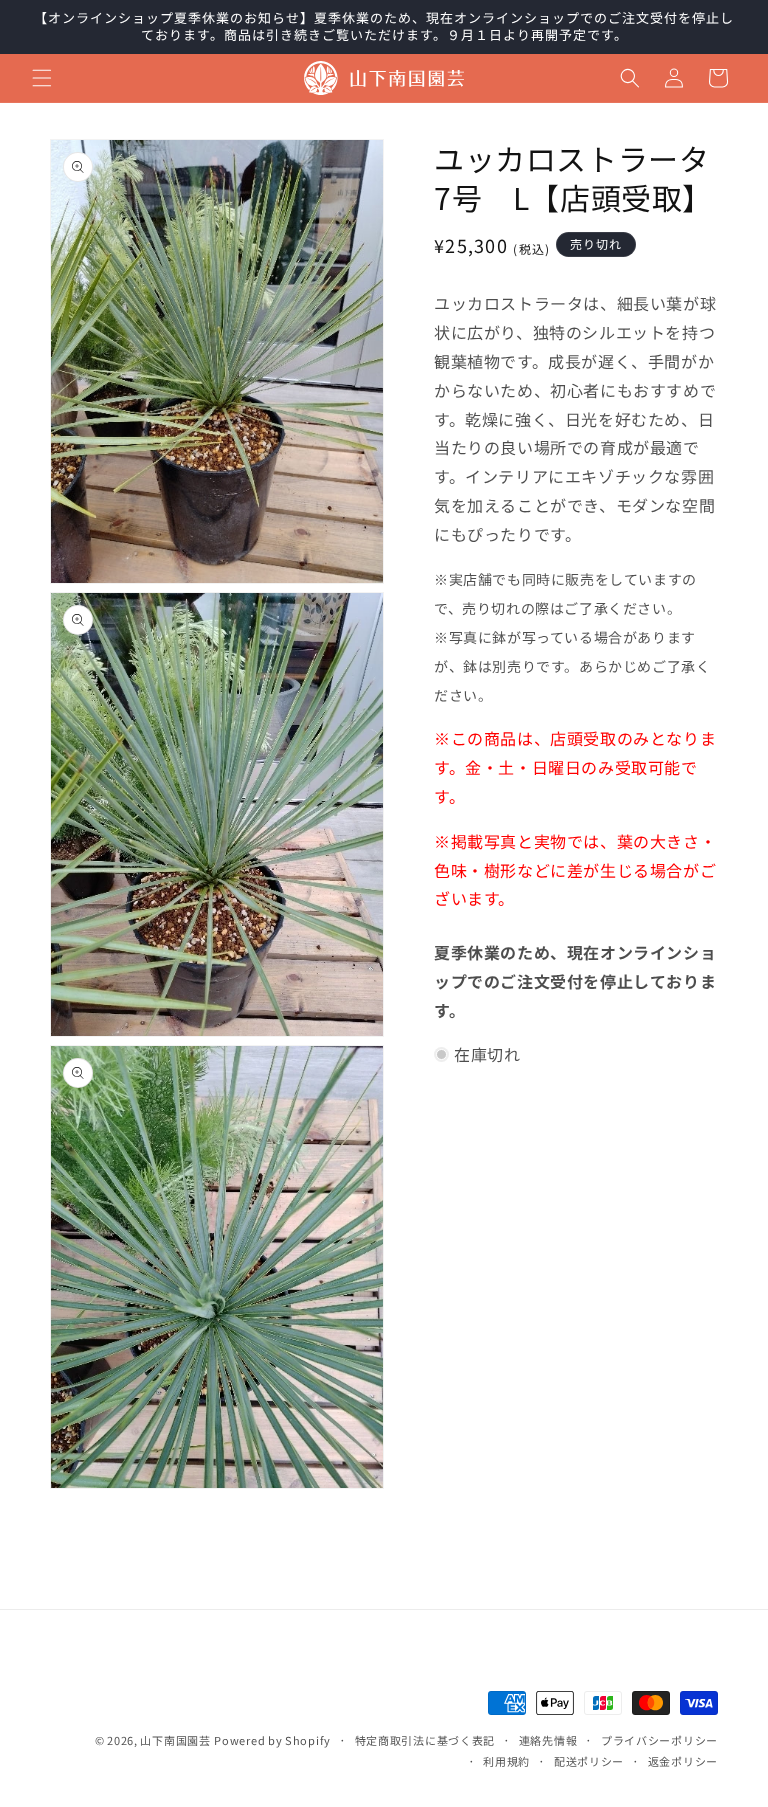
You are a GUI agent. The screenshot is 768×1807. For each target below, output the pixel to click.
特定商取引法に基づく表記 (425, 1740)
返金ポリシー (683, 1761)
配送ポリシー (589, 1761)
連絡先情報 (548, 1740)
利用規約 (506, 1761)
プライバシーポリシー (659, 1740)
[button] (42, 78)
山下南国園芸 (175, 1740)
